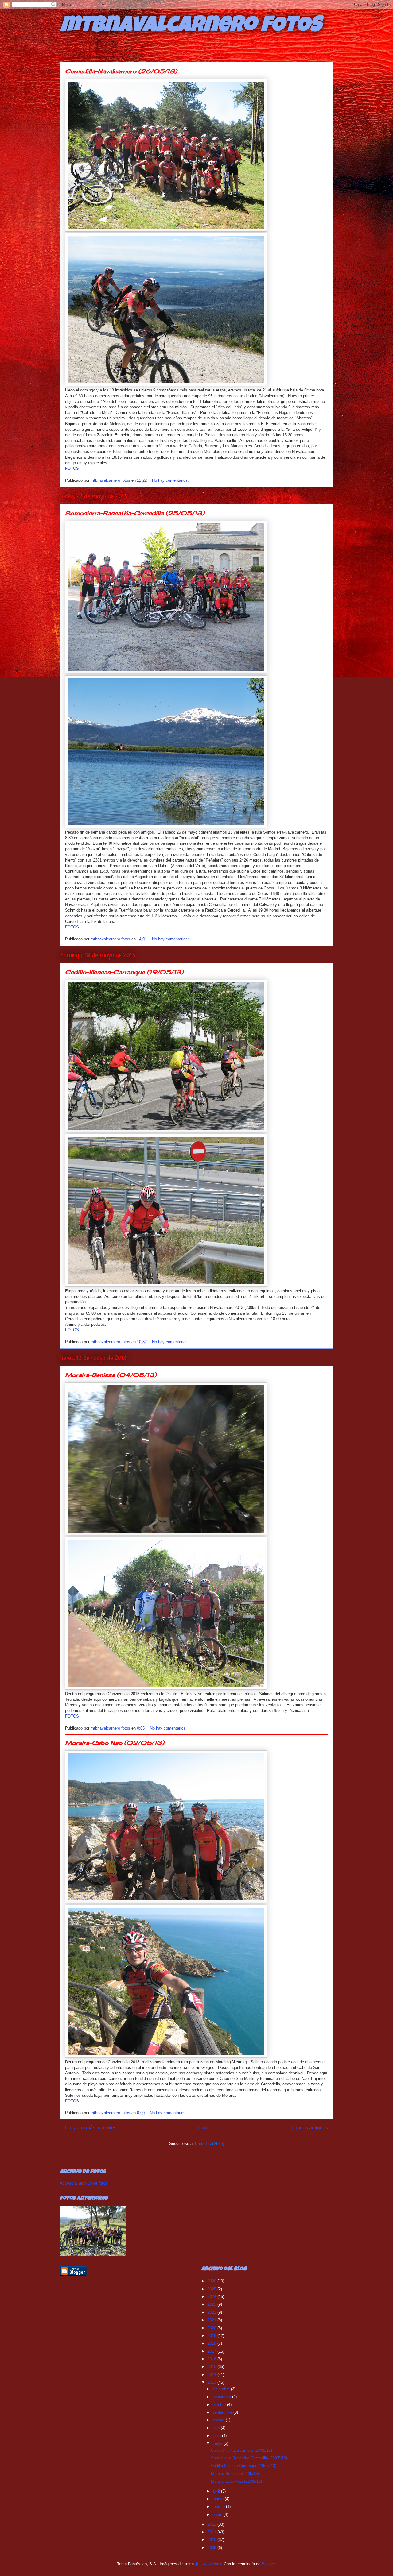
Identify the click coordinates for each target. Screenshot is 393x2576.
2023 (212, 2304)
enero (218, 2514)
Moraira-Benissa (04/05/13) (111, 1375)
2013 (212, 2382)
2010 (212, 2540)
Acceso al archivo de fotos (84, 2183)
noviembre (222, 2397)
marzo (219, 2499)
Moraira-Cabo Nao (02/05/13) (115, 1743)
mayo (218, 2443)
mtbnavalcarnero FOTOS (191, 27)
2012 (212, 2524)
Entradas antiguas (308, 2128)
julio (217, 2428)
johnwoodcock (209, 2564)
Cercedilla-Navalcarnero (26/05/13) (121, 71)
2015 (212, 2367)
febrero (219, 2507)
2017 (212, 2351)
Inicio (202, 2128)
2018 (212, 2343)
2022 (212, 2312)
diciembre (222, 2389)
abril (217, 2491)
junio (217, 2436)
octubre (220, 2405)
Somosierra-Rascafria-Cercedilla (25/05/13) (135, 513)
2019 (212, 2336)
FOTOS (72, 468)
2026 (212, 2281)
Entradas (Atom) (210, 2144)
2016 (212, 2359)
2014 (212, 2375)
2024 (212, 2297)
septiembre (223, 2412)
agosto (219, 2420)
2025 (212, 2289)
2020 (212, 2328)
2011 (212, 2532)
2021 (212, 2320)
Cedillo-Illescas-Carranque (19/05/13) (124, 972)
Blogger (268, 2564)
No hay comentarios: (171, 480)
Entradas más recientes (91, 2128)
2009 (212, 2548)
